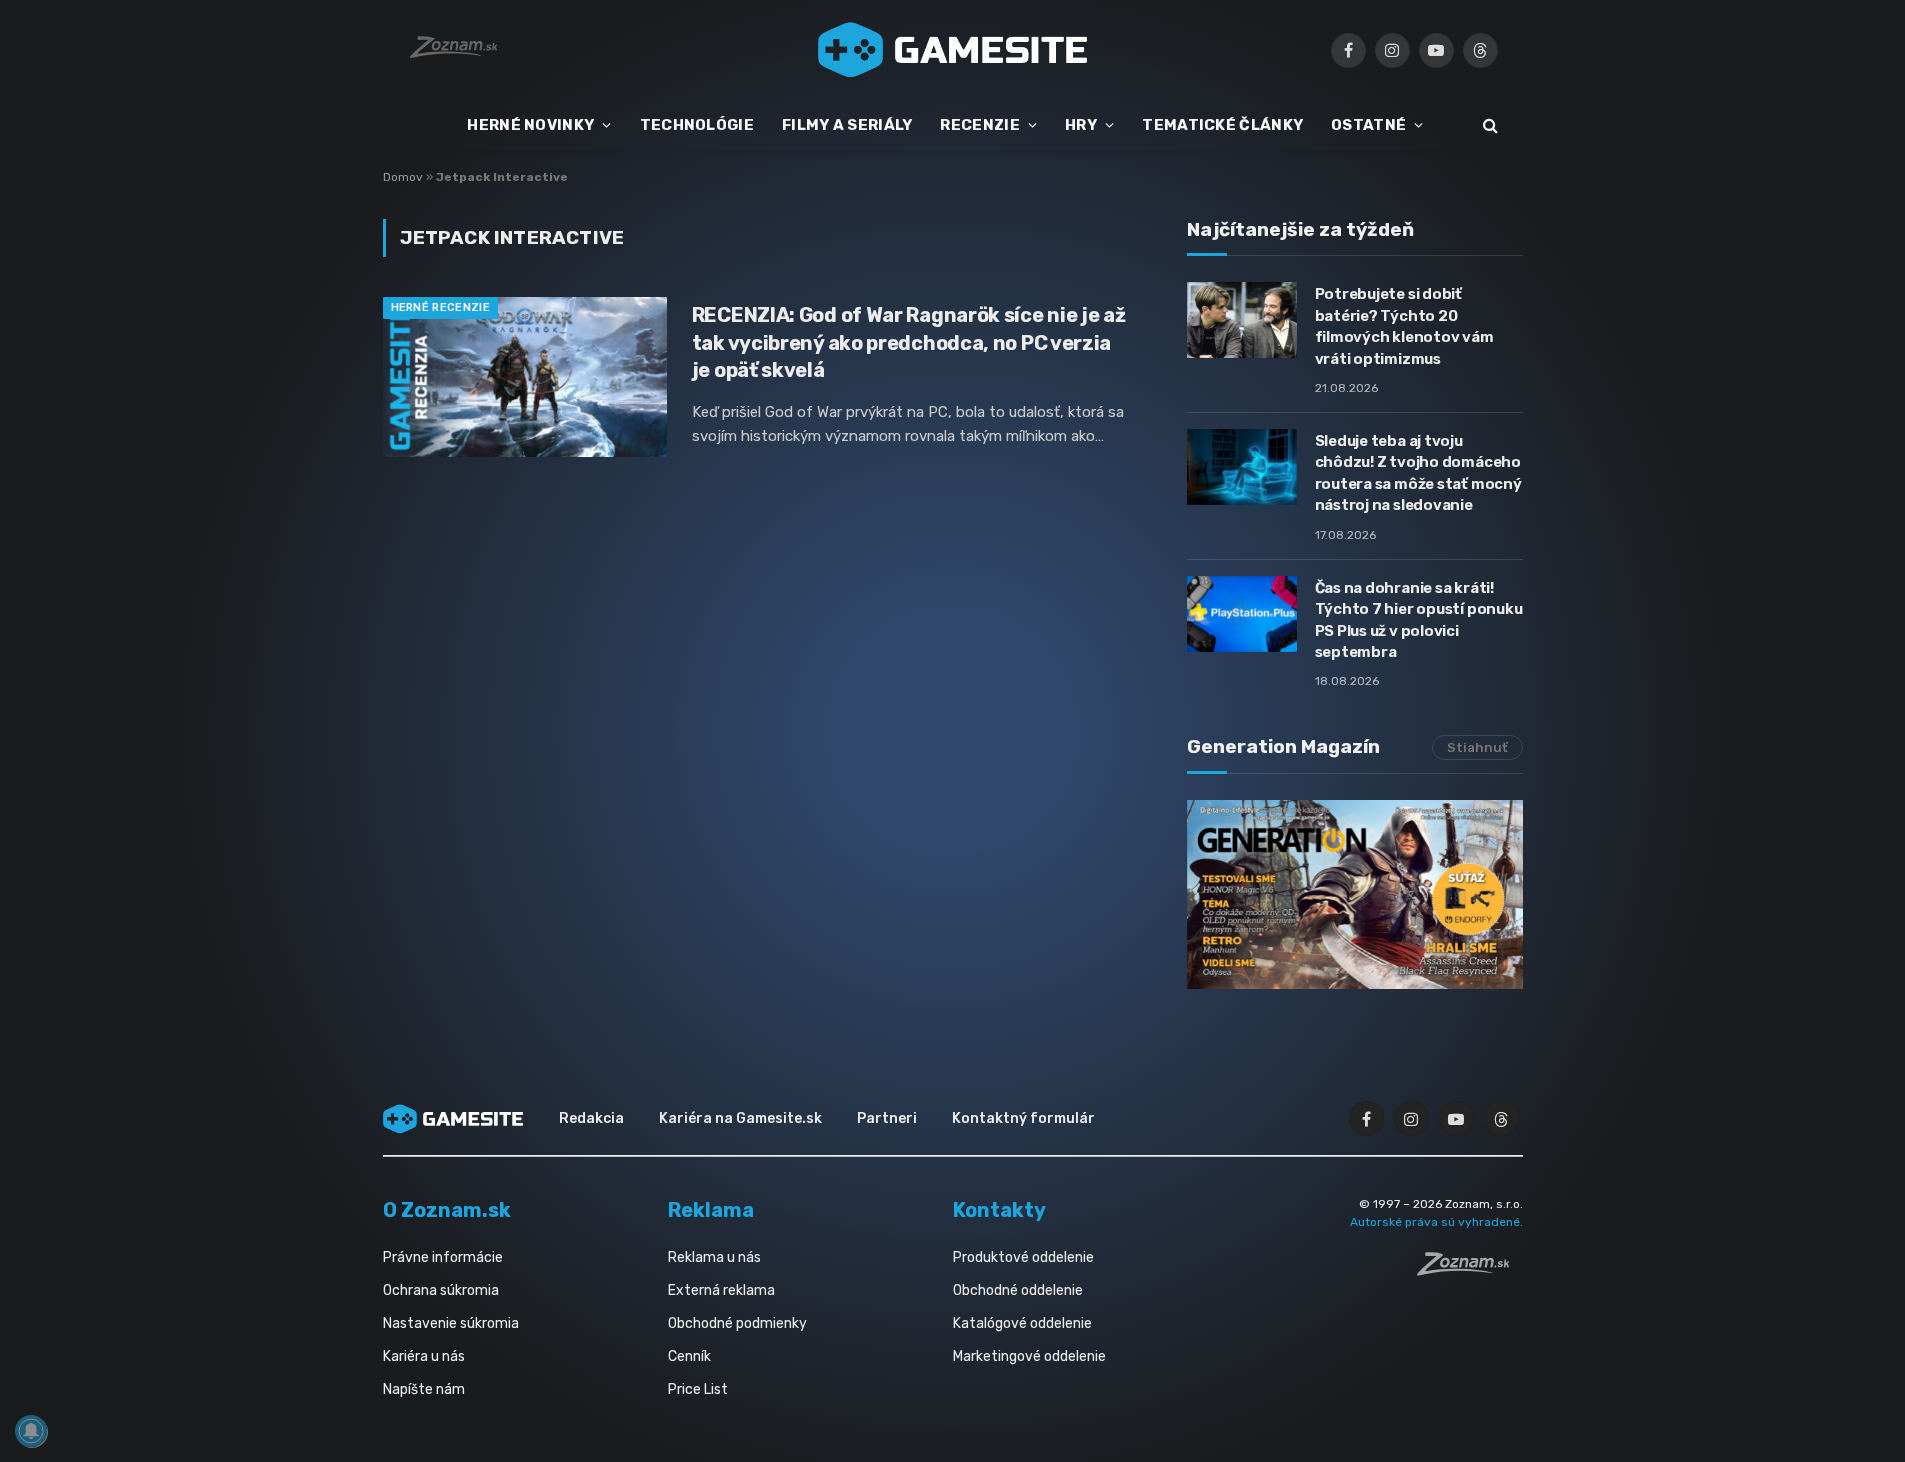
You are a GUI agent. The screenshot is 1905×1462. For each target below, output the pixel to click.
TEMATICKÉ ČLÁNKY (1222, 125)
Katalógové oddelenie (1022, 1323)
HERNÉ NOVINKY (530, 125)
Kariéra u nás (424, 1356)
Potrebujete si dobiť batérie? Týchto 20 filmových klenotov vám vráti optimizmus (1404, 326)
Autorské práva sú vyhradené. (1436, 1222)
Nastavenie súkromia (451, 1323)
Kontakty (999, 1210)
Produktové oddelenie (1023, 1257)
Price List (698, 1389)
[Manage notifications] (31, 1431)
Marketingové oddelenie (1029, 1356)
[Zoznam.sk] (1470, 1270)
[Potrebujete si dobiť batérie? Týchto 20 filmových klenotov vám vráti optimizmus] (1242, 320)
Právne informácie (443, 1257)
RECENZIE (979, 125)
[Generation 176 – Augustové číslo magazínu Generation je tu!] (1355, 894)
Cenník (689, 1356)
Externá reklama (721, 1290)
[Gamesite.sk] (953, 50)
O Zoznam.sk (447, 1210)
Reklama (711, 1210)
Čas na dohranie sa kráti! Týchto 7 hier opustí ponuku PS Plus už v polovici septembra (1419, 620)
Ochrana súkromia (441, 1290)
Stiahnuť (1477, 747)
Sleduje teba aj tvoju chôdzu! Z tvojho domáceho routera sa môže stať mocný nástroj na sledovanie (1418, 473)
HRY (1081, 125)
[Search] (1488, 125)
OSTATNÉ (1368, 125)
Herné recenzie (441, 307)
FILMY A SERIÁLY (847, 125)
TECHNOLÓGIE (697, 125)
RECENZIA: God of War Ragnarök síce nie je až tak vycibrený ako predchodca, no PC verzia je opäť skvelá (909, 342)
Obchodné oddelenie (1018, 1290)
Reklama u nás (714, 1257)
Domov (403, 177)
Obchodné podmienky (737, 1323)
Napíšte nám (424, 1389)
